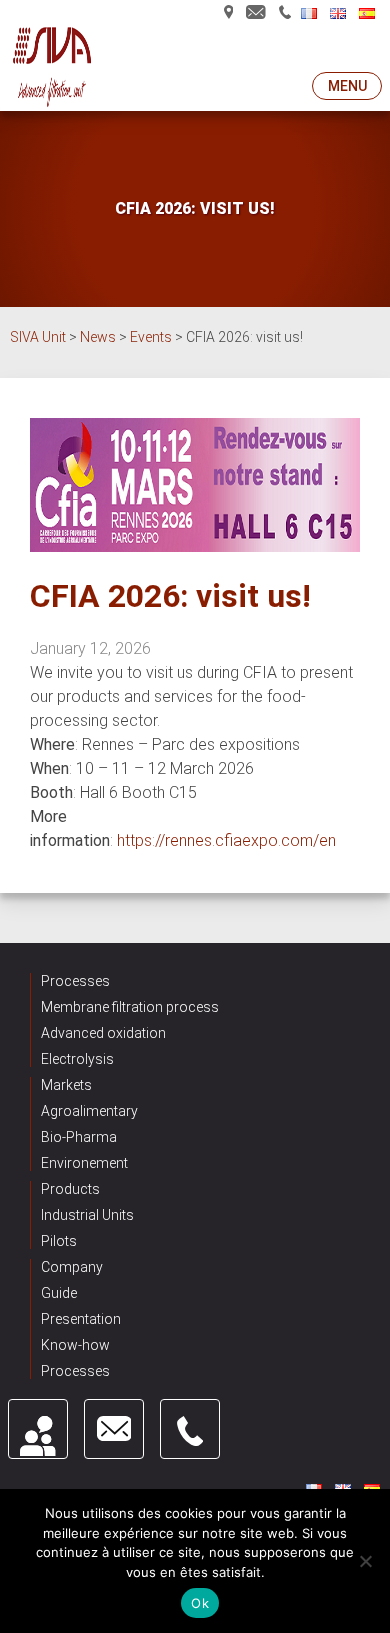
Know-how (75, 1345)
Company (72, 1267)
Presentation (81, 1319)
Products (70, 1189)
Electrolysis (77, 1059)
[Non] (365, 1561)
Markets (66, 1085)
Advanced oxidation (103, 1033)
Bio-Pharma (79, 1137)
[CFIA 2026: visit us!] (195, 546)
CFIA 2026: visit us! (170, 596)
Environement (84, 1163)
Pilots (59, 1241)
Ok (200, 1603)
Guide (59, 1293)
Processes (75, 981)
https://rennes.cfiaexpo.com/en (226, 840)
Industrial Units (87, 1215)
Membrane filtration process (130, 1007)
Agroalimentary (89, 1111)
